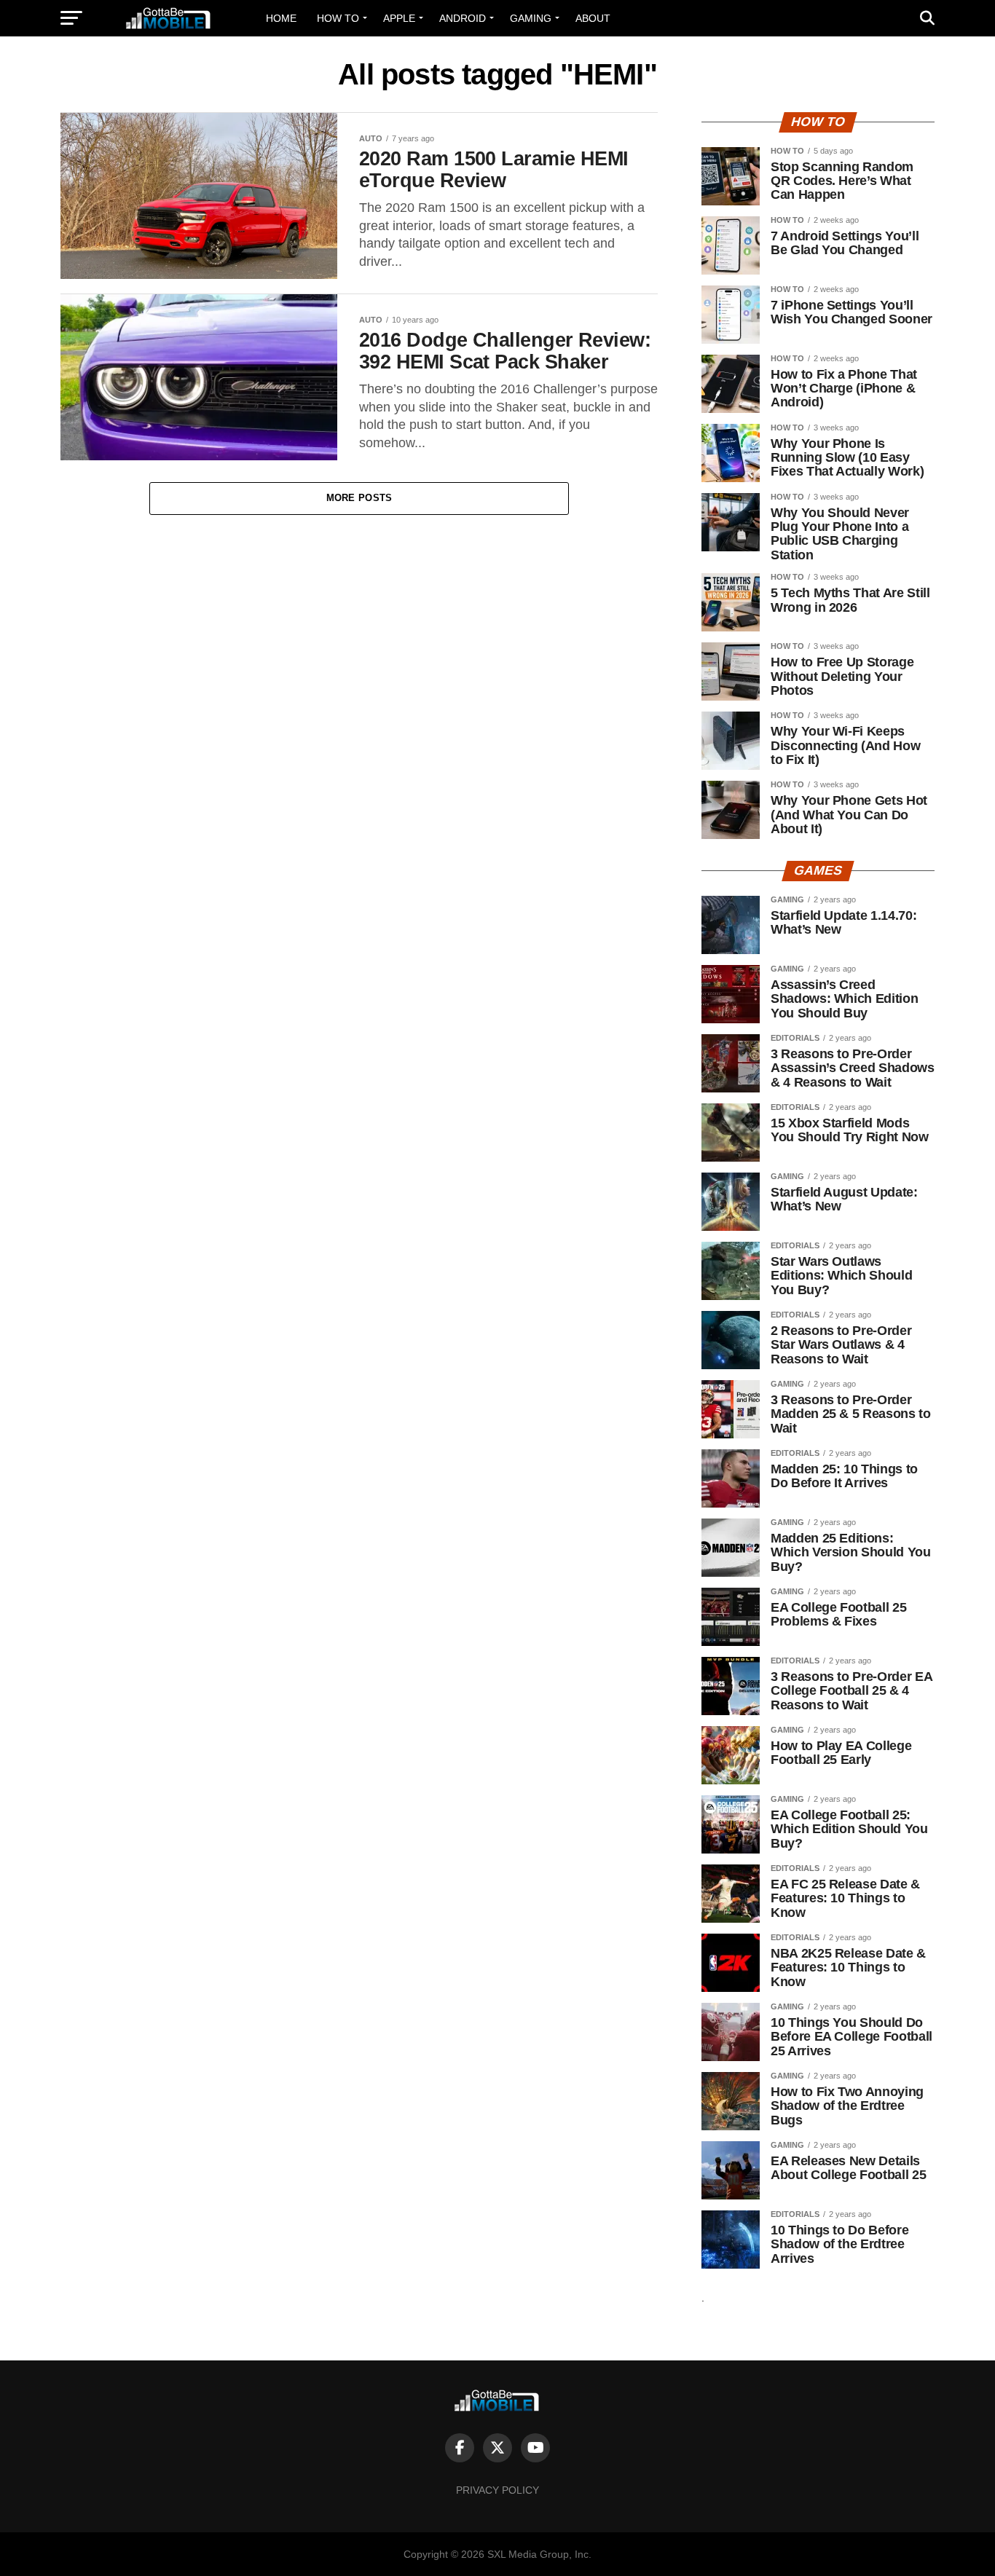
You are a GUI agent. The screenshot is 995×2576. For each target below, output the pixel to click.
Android (463, 18)
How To (338, 18)
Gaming (531, 18)
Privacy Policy (497, 2490)
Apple (399, 18)
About (593, 18)
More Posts (359, 498)
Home (281, 18)
